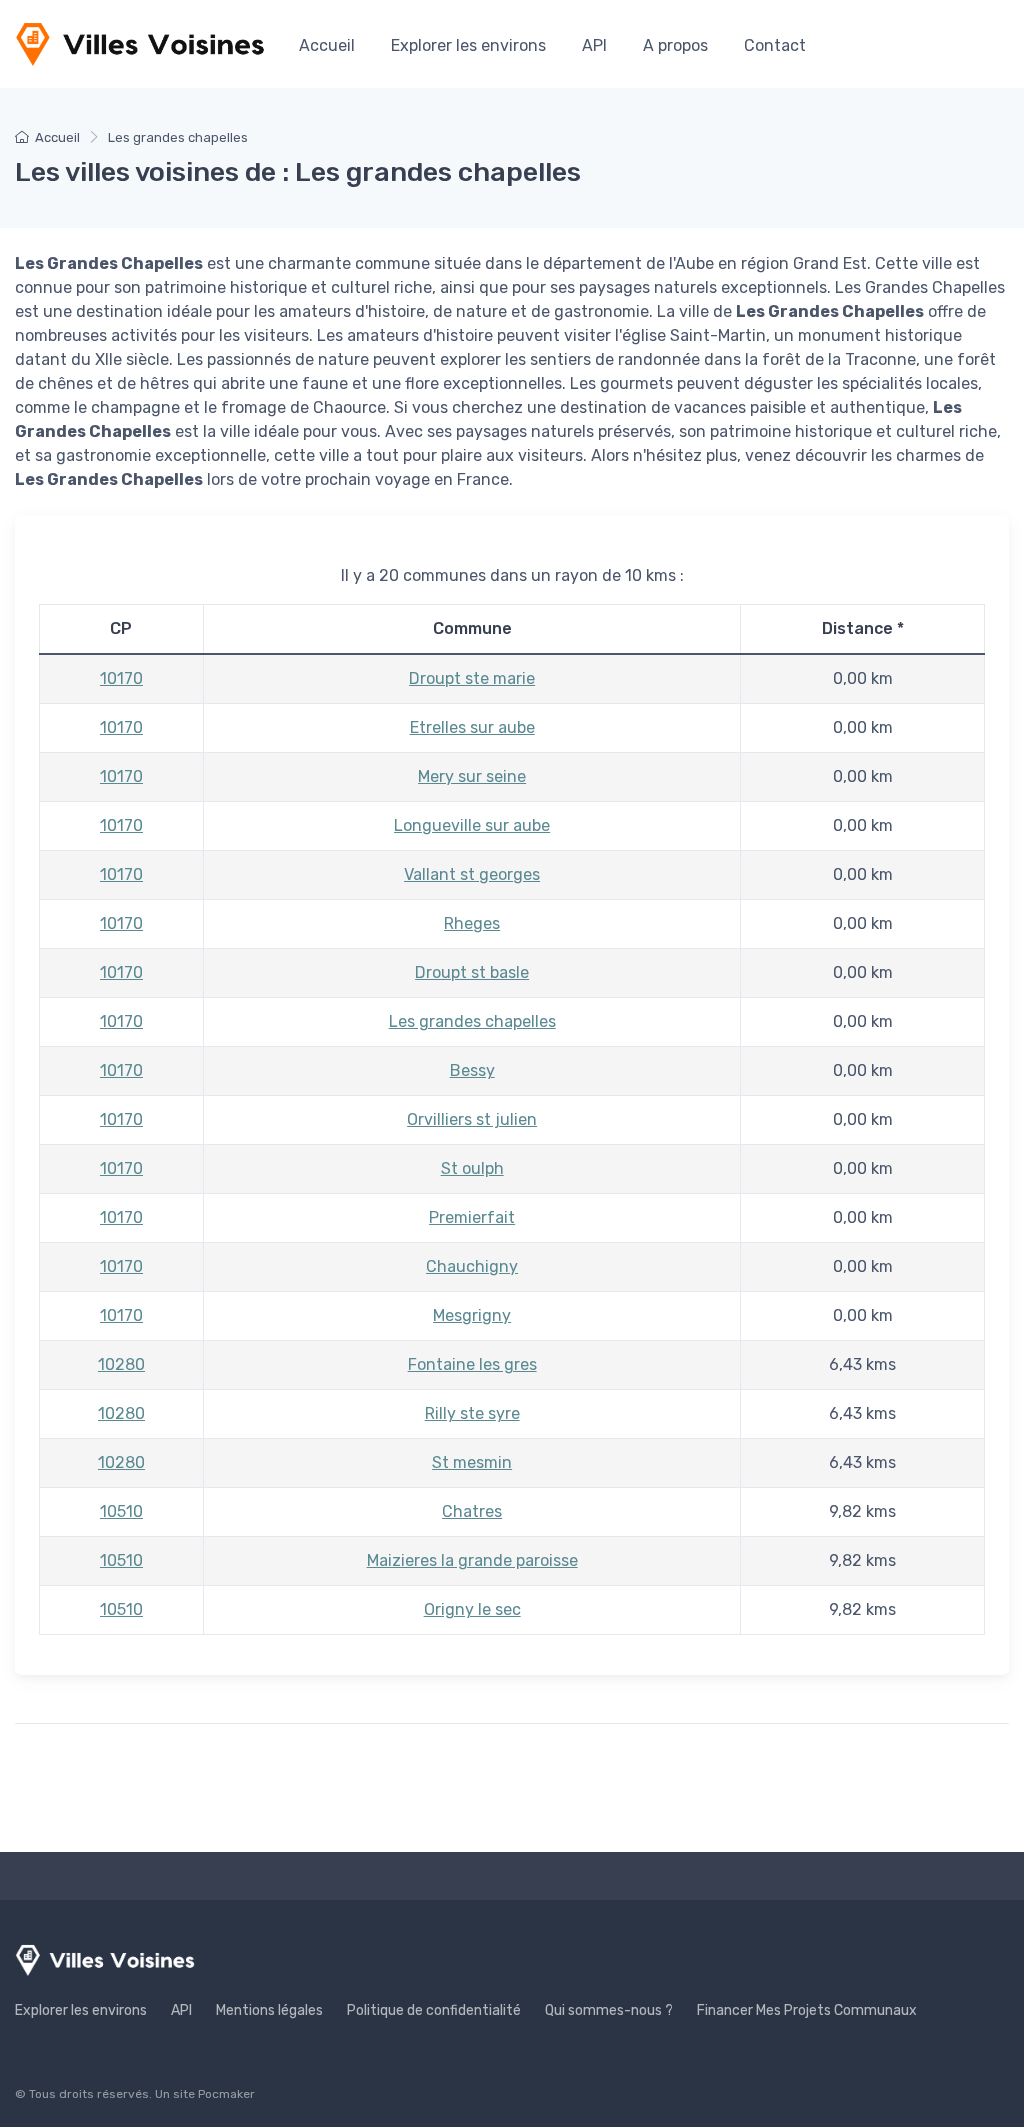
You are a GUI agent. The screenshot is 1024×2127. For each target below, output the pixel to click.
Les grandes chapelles (472, 1021)
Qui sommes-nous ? (609, 2010)
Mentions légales (269, 2010)
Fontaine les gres (472, 1364)
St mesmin (472, 1462)
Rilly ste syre (472, 1413)
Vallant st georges (472, 874)
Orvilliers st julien (472, 1119)
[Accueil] (140, 44)
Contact (775, 45)
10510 (121, 1511)
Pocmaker (226, 2094)
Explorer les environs (468, 45)
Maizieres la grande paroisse (472, 1560)
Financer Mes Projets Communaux (807, 2010)
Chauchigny (472, 1266)
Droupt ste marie (472, 678)
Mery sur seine (472, 776)
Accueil (327, 45)
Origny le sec (472, 1609)
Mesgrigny (472, 1315)
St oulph (472, 1168)
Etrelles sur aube (472, 727)
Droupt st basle (472, 972)
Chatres (472, 1511)
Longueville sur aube (472, 825)
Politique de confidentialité (434, 2010)
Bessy (472, 1070)
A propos (675, 45)
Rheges (472, 923)
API (594, 45)
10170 (121, 678)
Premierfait (472, 1217)
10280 (121, 1364)
